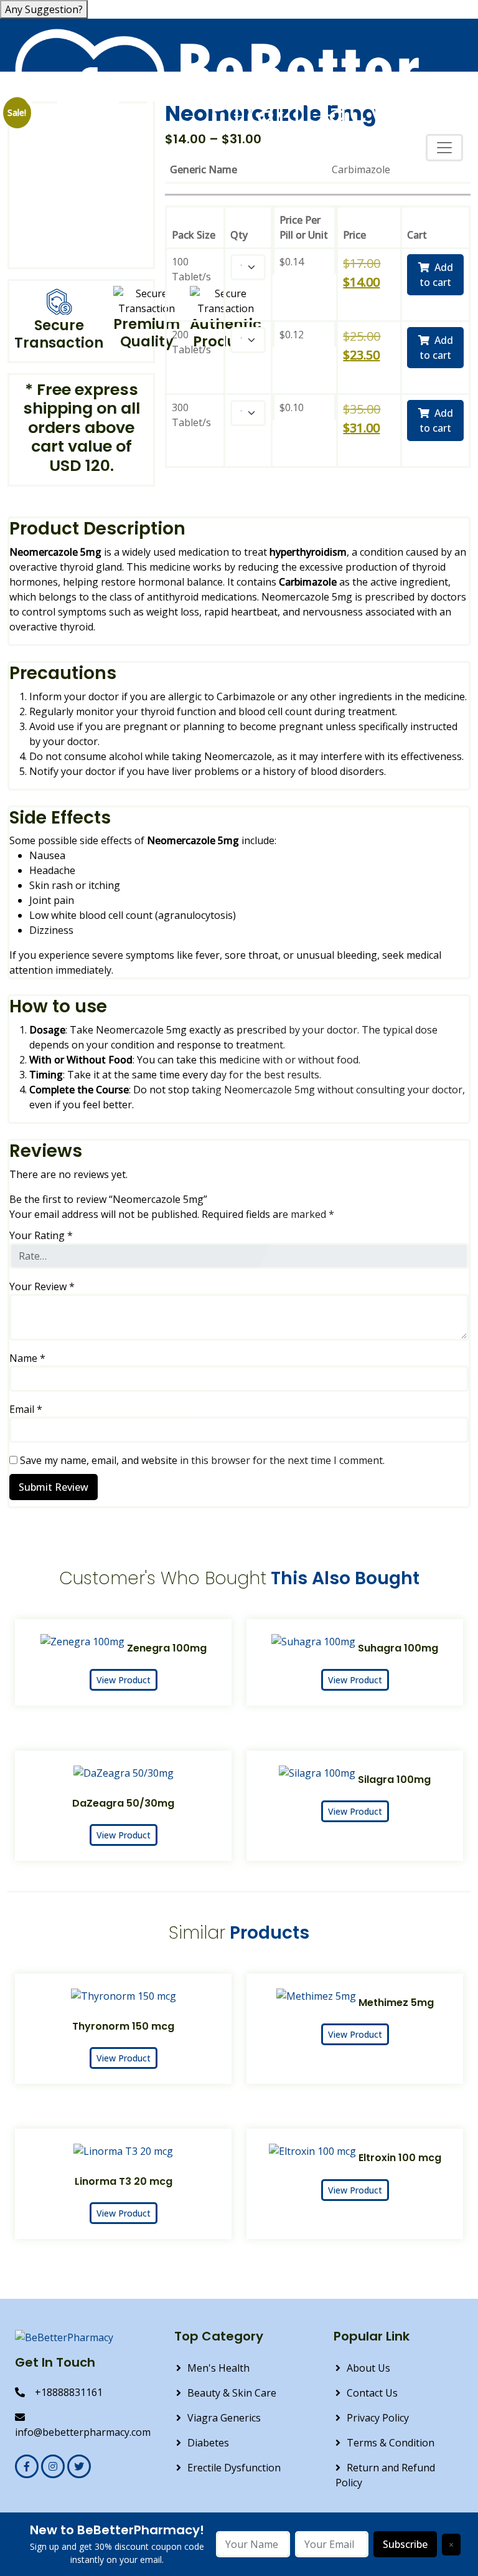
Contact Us (372, 2393)
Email (26, 1409)
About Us (368, 2368)
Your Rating (41, 1235)
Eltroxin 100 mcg (400, 2158)
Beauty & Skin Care (232, 2393)
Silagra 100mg (394, 1780)
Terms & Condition (391, 2443)
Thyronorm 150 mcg (123, 2026)
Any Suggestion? (44, 9)
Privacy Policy (378, 2418)
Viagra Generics (224, 2418)
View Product (124, 1680)
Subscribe (405, 2544)
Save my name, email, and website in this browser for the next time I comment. (202, 1460)
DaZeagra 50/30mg (123, 1803)
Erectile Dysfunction (234, 2468)
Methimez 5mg (396, 2003)
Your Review (42, 1286)
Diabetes (208, 2443)
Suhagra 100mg (398, 1648)
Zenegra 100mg (167, 1648)
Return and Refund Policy (385, 2475)
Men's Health (218, 2368)
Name (27, 1358)
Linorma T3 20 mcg (124, 2181)
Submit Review (54, 1487)
